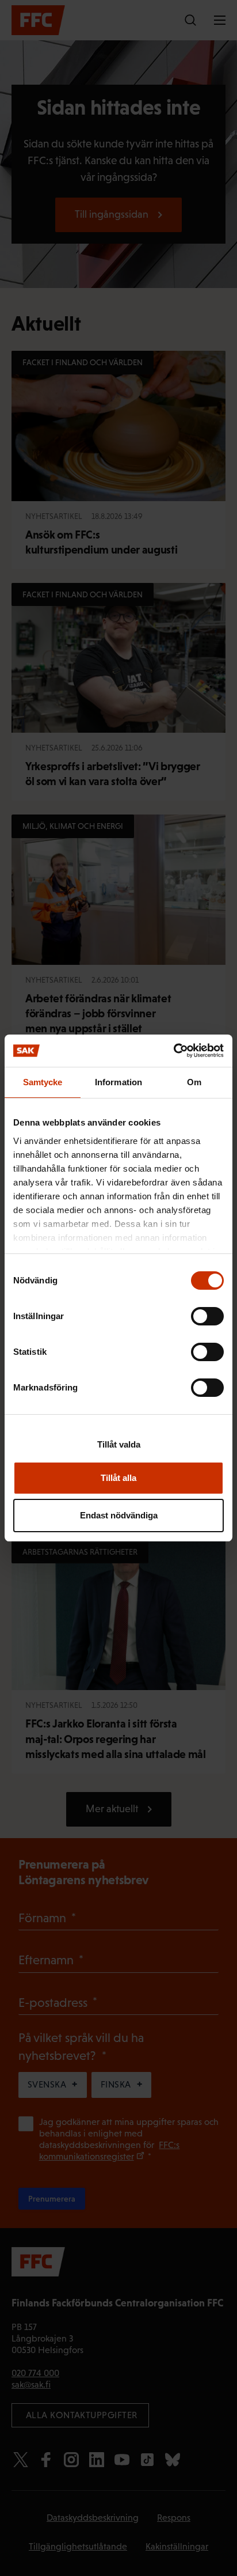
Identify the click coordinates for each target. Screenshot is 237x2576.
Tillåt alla (118, 1478)
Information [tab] (118, 1082)
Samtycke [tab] (43, 1082)
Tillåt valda (119, 1444)
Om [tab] (194, 1082)
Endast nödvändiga (119, 1515)
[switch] (207, 1316)
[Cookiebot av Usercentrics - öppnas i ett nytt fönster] (173, 1051)
